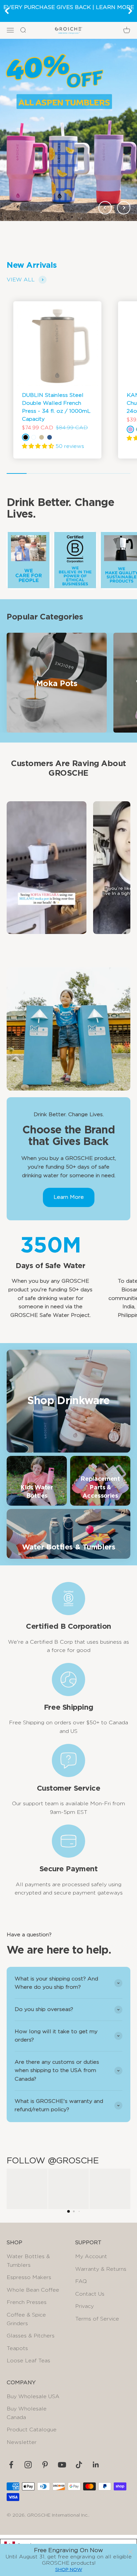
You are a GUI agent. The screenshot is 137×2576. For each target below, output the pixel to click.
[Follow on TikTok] (79, 2465)
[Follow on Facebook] (11, 2465)
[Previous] (7, 11)
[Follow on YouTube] (62, 2465)
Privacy (84, 2306)
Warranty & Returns (101, 2269)
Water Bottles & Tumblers (28, 2261)
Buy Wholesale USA (33, 2397)
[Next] (130, 11)
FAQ (81, 2281)
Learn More (69, 1197)
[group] (68, 130)
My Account (91, 2256)
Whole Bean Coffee (33, 2290)
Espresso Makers (29, 2277)
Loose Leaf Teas (28, 2361)
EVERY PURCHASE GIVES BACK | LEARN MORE (69, 7)
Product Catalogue (32, 2430)
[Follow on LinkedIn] (96, 2465)
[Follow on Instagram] (28, 2465)
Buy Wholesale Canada (27, 2413)
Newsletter (22, 2442)
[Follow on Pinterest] (45, 2465)
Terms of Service (97, 2319)
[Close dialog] (130, 2552)
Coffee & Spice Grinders (26, 2319)
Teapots (17, 2348)
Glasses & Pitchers (31, 2336)
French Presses (27, 2302)
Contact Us (90, 2294)
